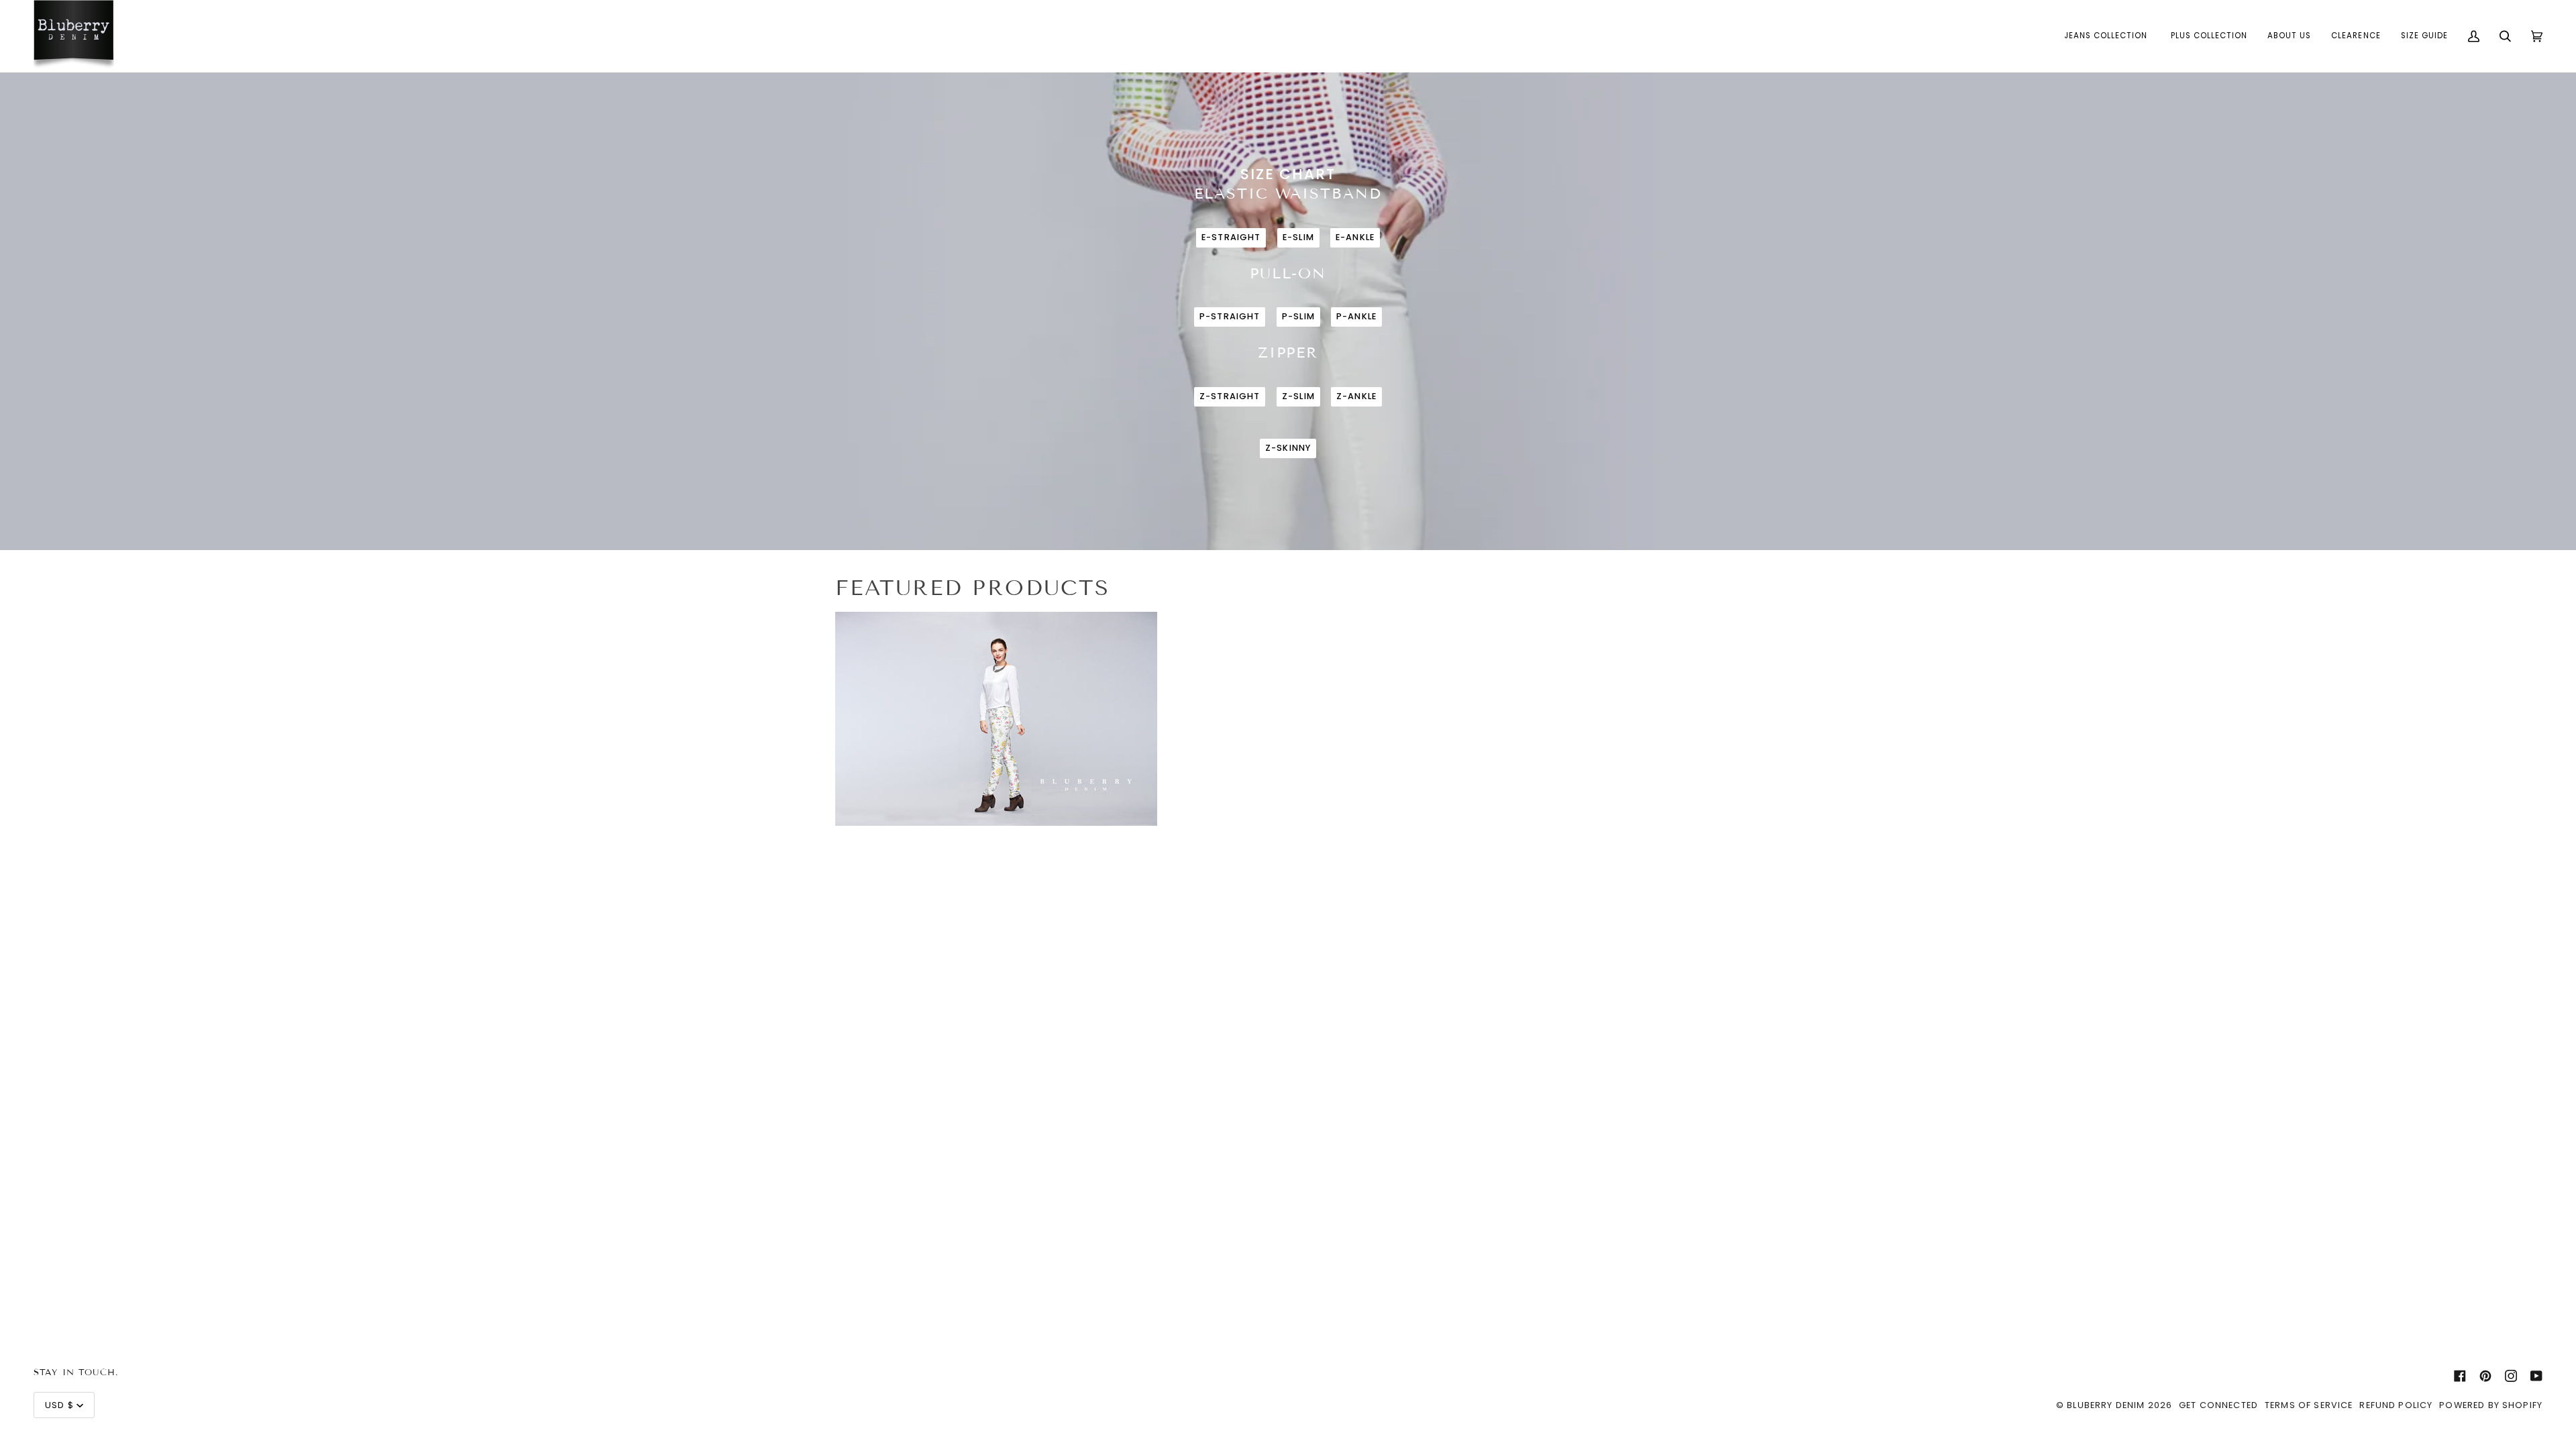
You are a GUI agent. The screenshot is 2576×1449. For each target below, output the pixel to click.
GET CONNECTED (2218, 1405)
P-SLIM (1298, 316)
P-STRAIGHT (1230, 316)
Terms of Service (2309, 1405)
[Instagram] (2511, 1376)
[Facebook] (2460, 1376)
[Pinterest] (2485, 1376)
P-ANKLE (1356, 316)
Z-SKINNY (1288, 448)
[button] (2107, 36)
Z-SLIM (1298, 396)
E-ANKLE (1355, 237)
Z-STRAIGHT (1230, 396)
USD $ (59, 1405)
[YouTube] (2536, 1376)
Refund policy (2396, 1405)
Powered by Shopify (2491, 1405)
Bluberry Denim (2106, 1405)
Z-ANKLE (1356, 396)
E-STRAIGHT (1231, 237)
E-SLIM (1298, 237)
